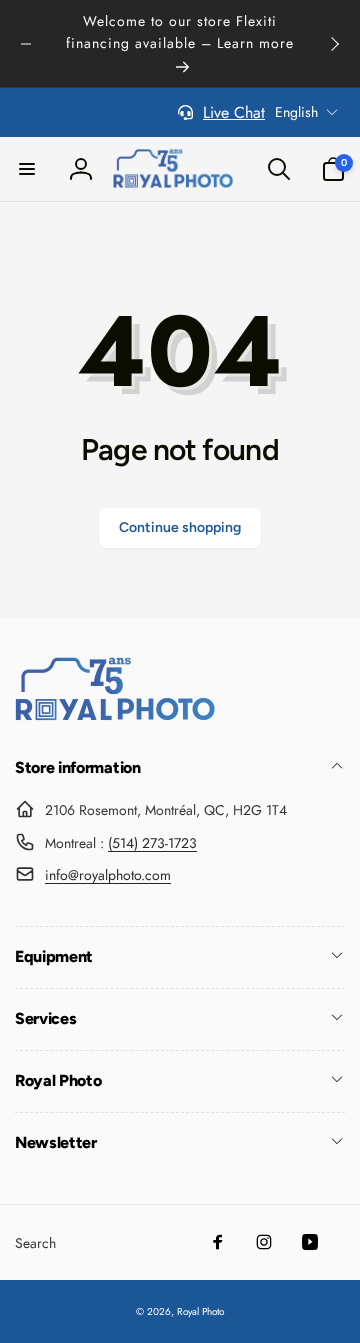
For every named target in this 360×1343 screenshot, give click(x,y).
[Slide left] (26, 44)
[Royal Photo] (115, 715)
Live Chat (234, 112)
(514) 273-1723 (152, 843)
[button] (27, 169)
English (296, 112)
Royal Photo (200, 1311)
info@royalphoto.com (108, 875)
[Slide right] (334, 44)
